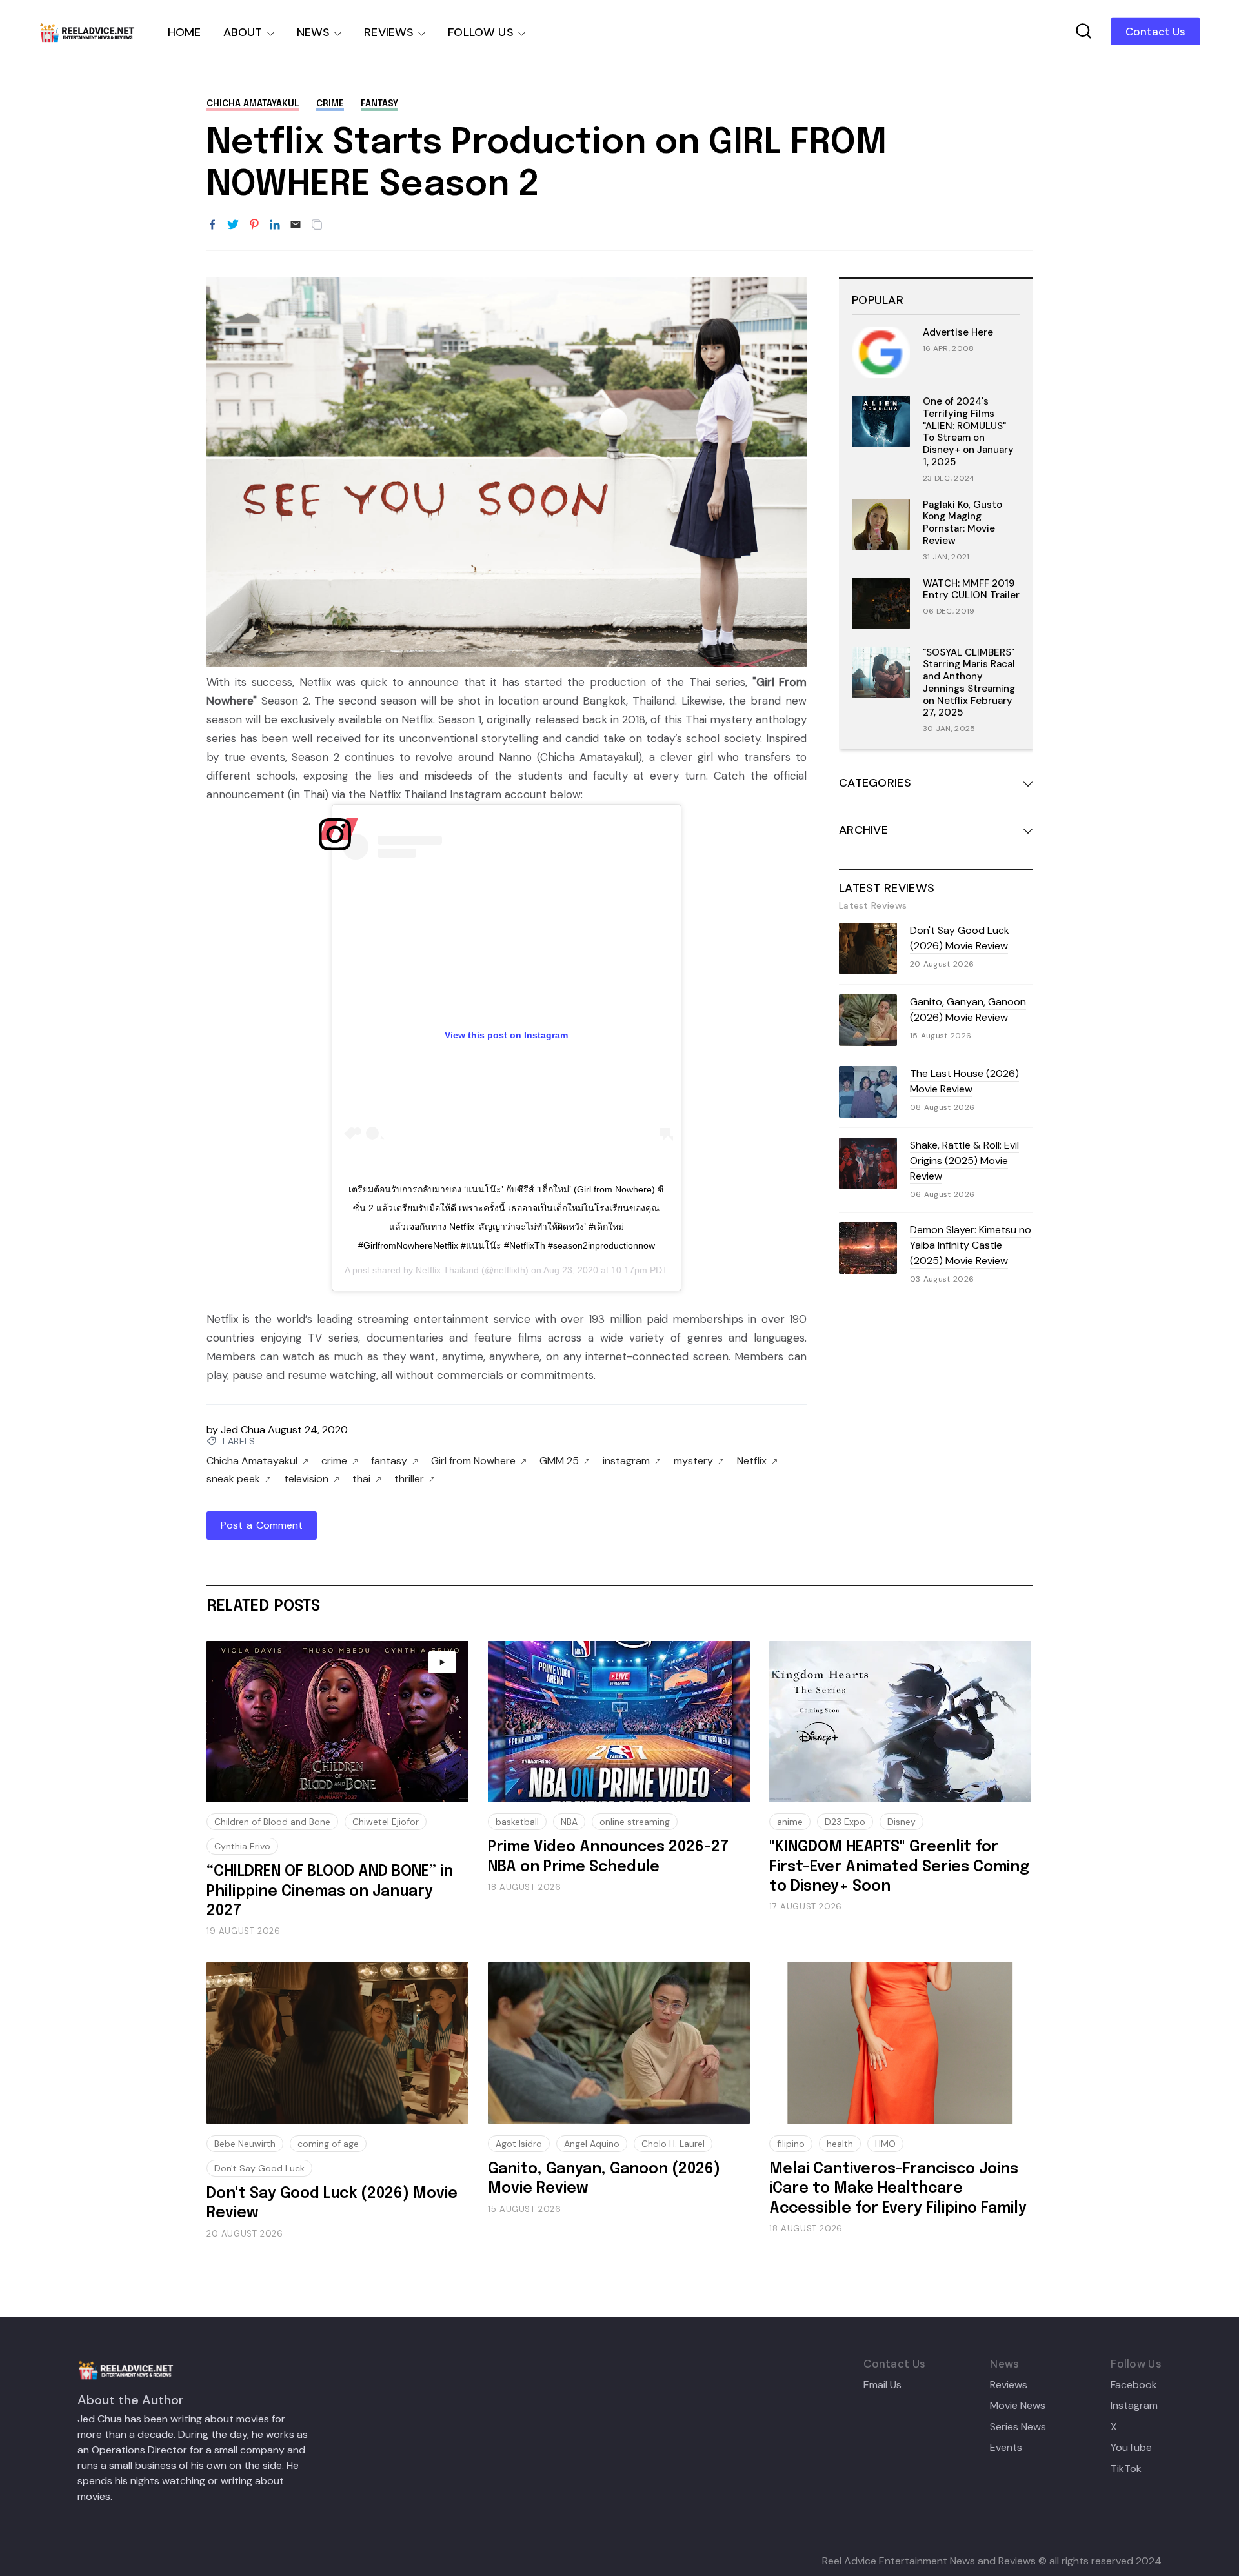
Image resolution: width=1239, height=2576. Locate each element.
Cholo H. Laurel (673, 2144)
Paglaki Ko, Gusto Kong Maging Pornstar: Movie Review (962, 523)
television (306, 1479)
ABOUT (243, 32)
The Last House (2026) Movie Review (964, 1081)
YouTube (1131, 2448)
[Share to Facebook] (212, 225)
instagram (626, 1461)
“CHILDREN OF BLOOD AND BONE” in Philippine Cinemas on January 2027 (330, 1891)
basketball (517, 1822)
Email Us (882, 2385)
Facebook (1134, 2385)
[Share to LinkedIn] (275, 225)
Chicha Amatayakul (253, 104)
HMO (885, 2144)
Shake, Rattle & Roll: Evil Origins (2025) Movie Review (964, 1161)
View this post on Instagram (506, 1035)
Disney (902, 1822)
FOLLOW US (481, 32)
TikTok (1126, 2469)
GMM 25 (559, 1461)
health (840, 2144)
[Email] (296, 225)
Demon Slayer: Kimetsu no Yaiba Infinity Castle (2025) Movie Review (971, 1245)
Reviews (1009, 2385)
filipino (791, 2144)
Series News (1018, 2427)
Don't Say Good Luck (259, 2168)
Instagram (1134, 2406)
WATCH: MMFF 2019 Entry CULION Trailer (971, 589)
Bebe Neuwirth (245, 2144)
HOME (185, 32)
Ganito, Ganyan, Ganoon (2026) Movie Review (968, 1010)
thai (361, 1479)
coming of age (328, 2144)
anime (790, 1822)
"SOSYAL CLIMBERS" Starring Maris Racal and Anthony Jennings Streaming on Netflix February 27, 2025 (969, 683)
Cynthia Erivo (242, 1846)
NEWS (314, 32)
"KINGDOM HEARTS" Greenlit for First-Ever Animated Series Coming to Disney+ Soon (899, 1867)
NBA (569, 1822)
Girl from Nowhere (473, 1461)
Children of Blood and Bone (272, 1822)
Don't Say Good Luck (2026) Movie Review (960, 938)
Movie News (1018, 2406)
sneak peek (233, 1479)
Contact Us (1155, 32)
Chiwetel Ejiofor (386, 1822)
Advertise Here (958, 332)
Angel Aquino (592, 2144)
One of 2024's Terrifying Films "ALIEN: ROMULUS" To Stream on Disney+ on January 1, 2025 (968, 432)
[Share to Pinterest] (254, 225)
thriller (409, 1479)
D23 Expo (845, 1822)
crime (330, 104)
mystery (693, 1461)
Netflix (752, 1461)
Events (1006, 2448)
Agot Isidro (519, 2144)
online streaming (635, 1822)
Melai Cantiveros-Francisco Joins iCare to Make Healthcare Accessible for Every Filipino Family (898, 2189)
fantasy (379, 104)
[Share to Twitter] (233, 225)
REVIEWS (389, 32)
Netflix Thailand (447, 1270)
